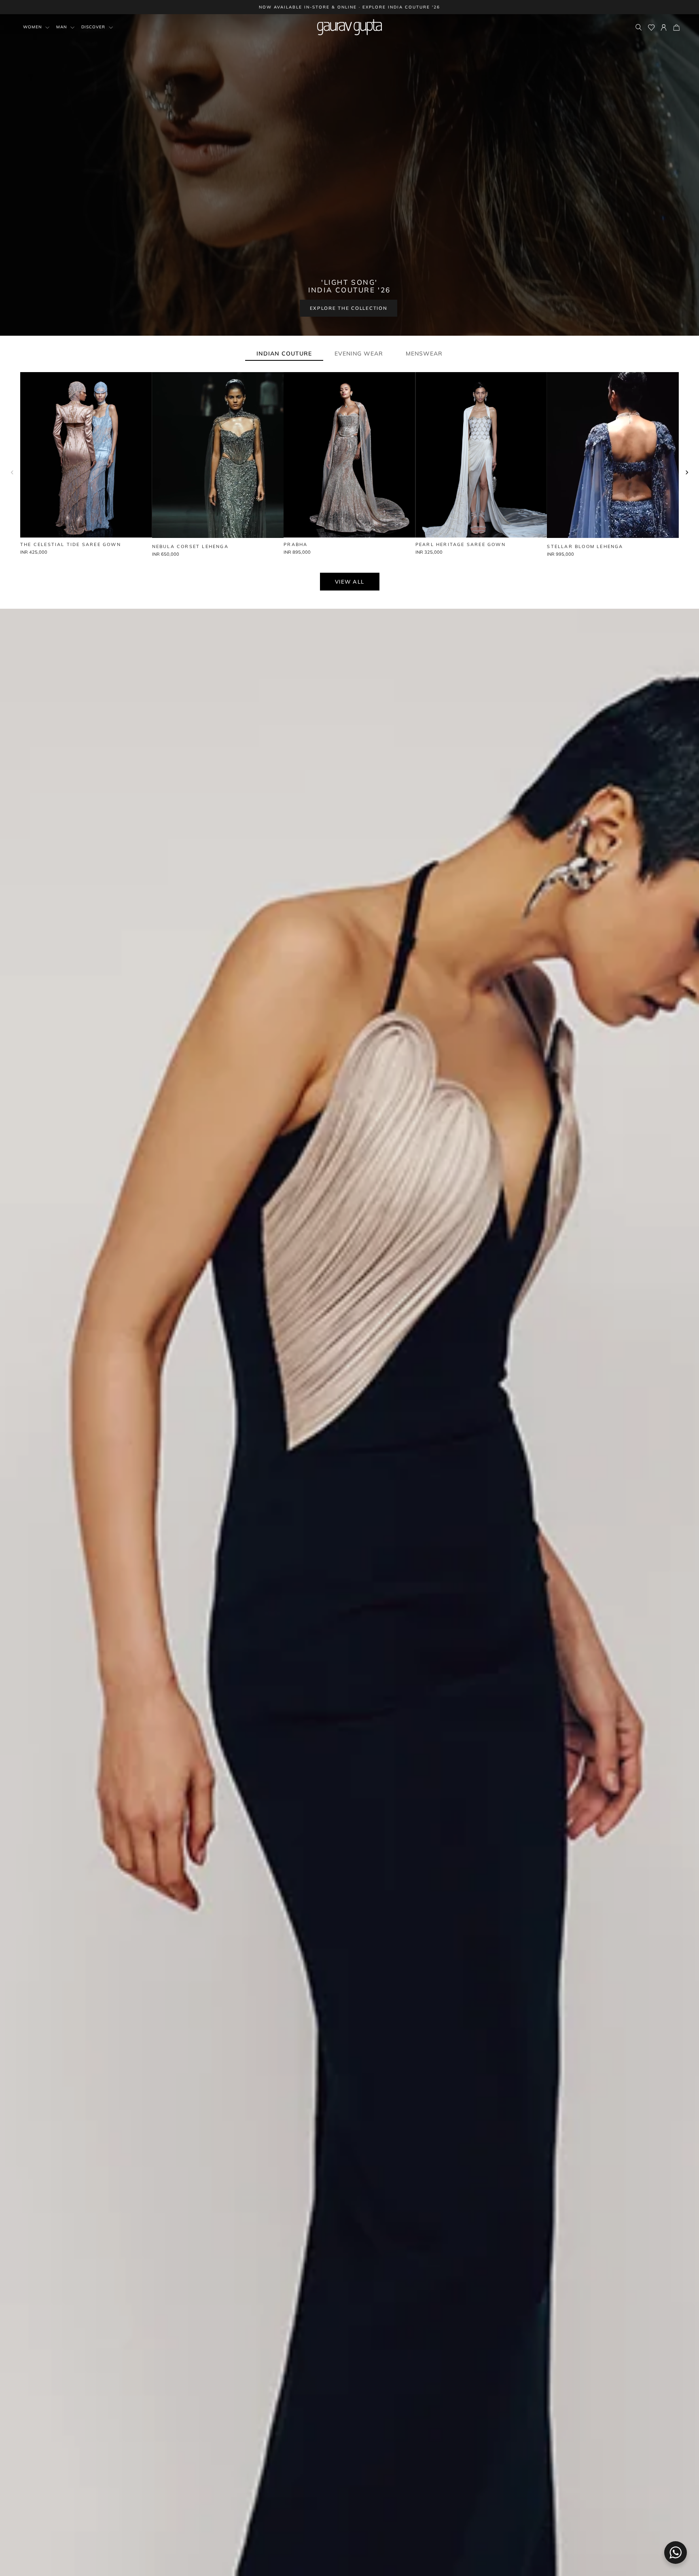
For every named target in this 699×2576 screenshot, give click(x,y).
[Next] (687, 472)
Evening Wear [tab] (359, 353)
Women (33, 27)
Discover (94, 27)
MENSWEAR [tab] (424, 353)
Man (62, 27)
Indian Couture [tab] (284, 353)
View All (350, 582)
